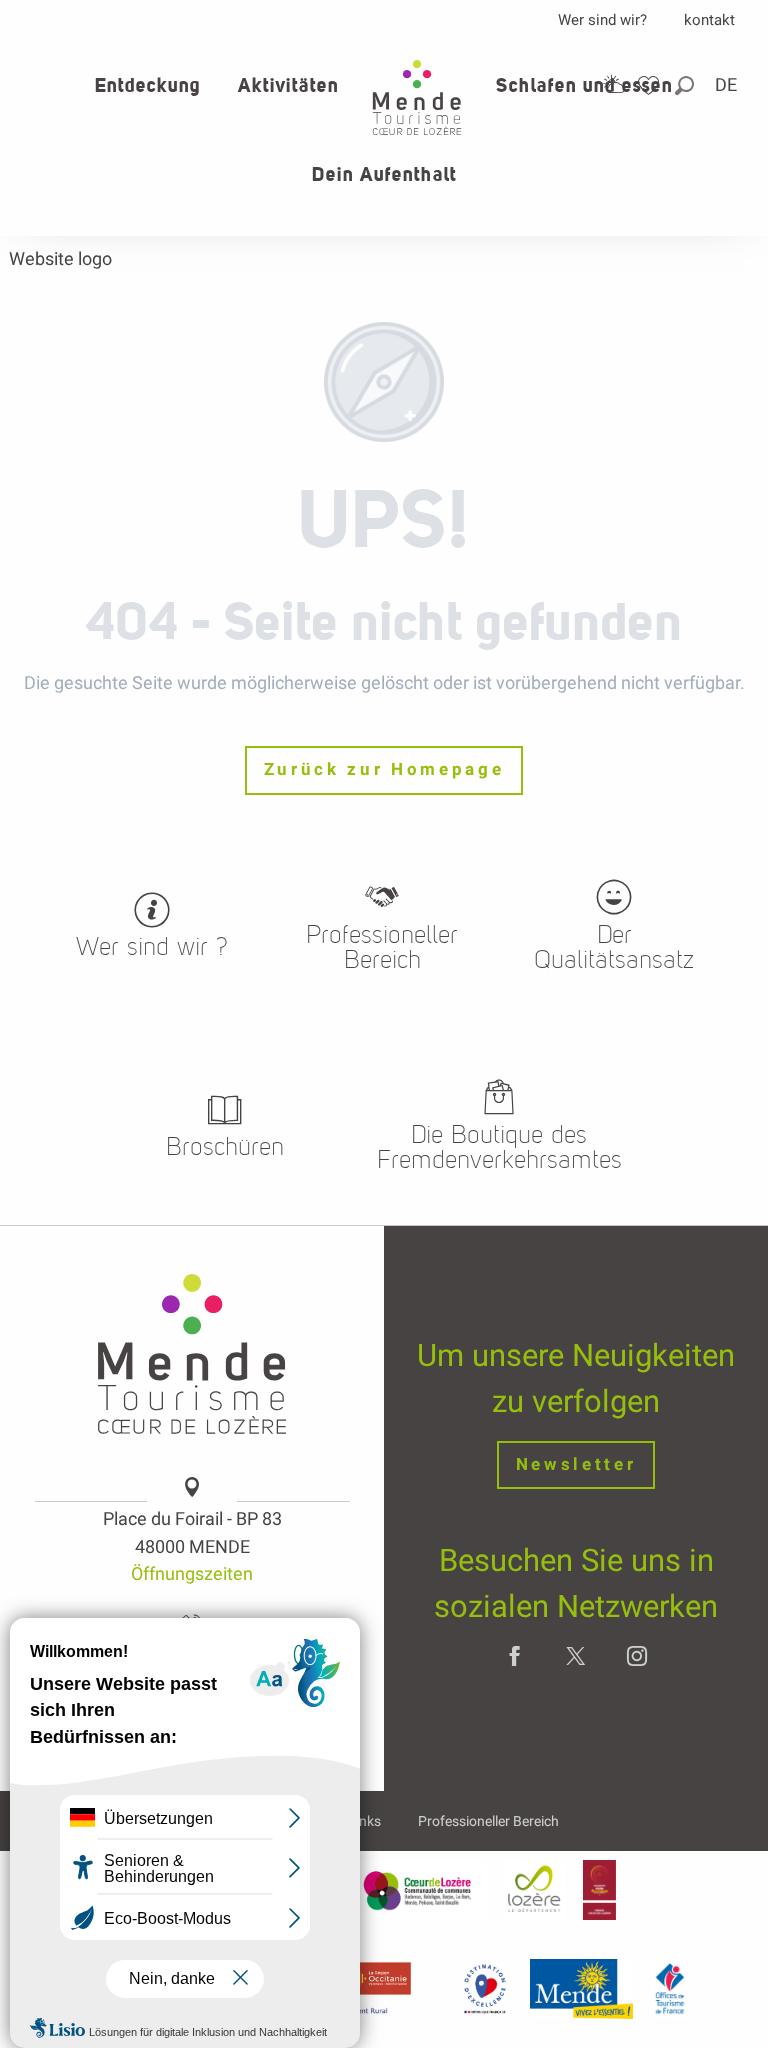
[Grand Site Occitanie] (599, 1890)
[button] (686, 85)
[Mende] (582, 1988)
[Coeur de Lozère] (419, 1890)
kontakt (709, 20)
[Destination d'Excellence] (484, 1988)
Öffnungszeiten (192, 1573)
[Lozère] (534, 1890)
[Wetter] (614, 84)
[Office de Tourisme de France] (670, 1988)
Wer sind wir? (602, 20)
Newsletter (576, 1464)
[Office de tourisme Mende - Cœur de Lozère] (417, 97)
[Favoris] (651, 85)
